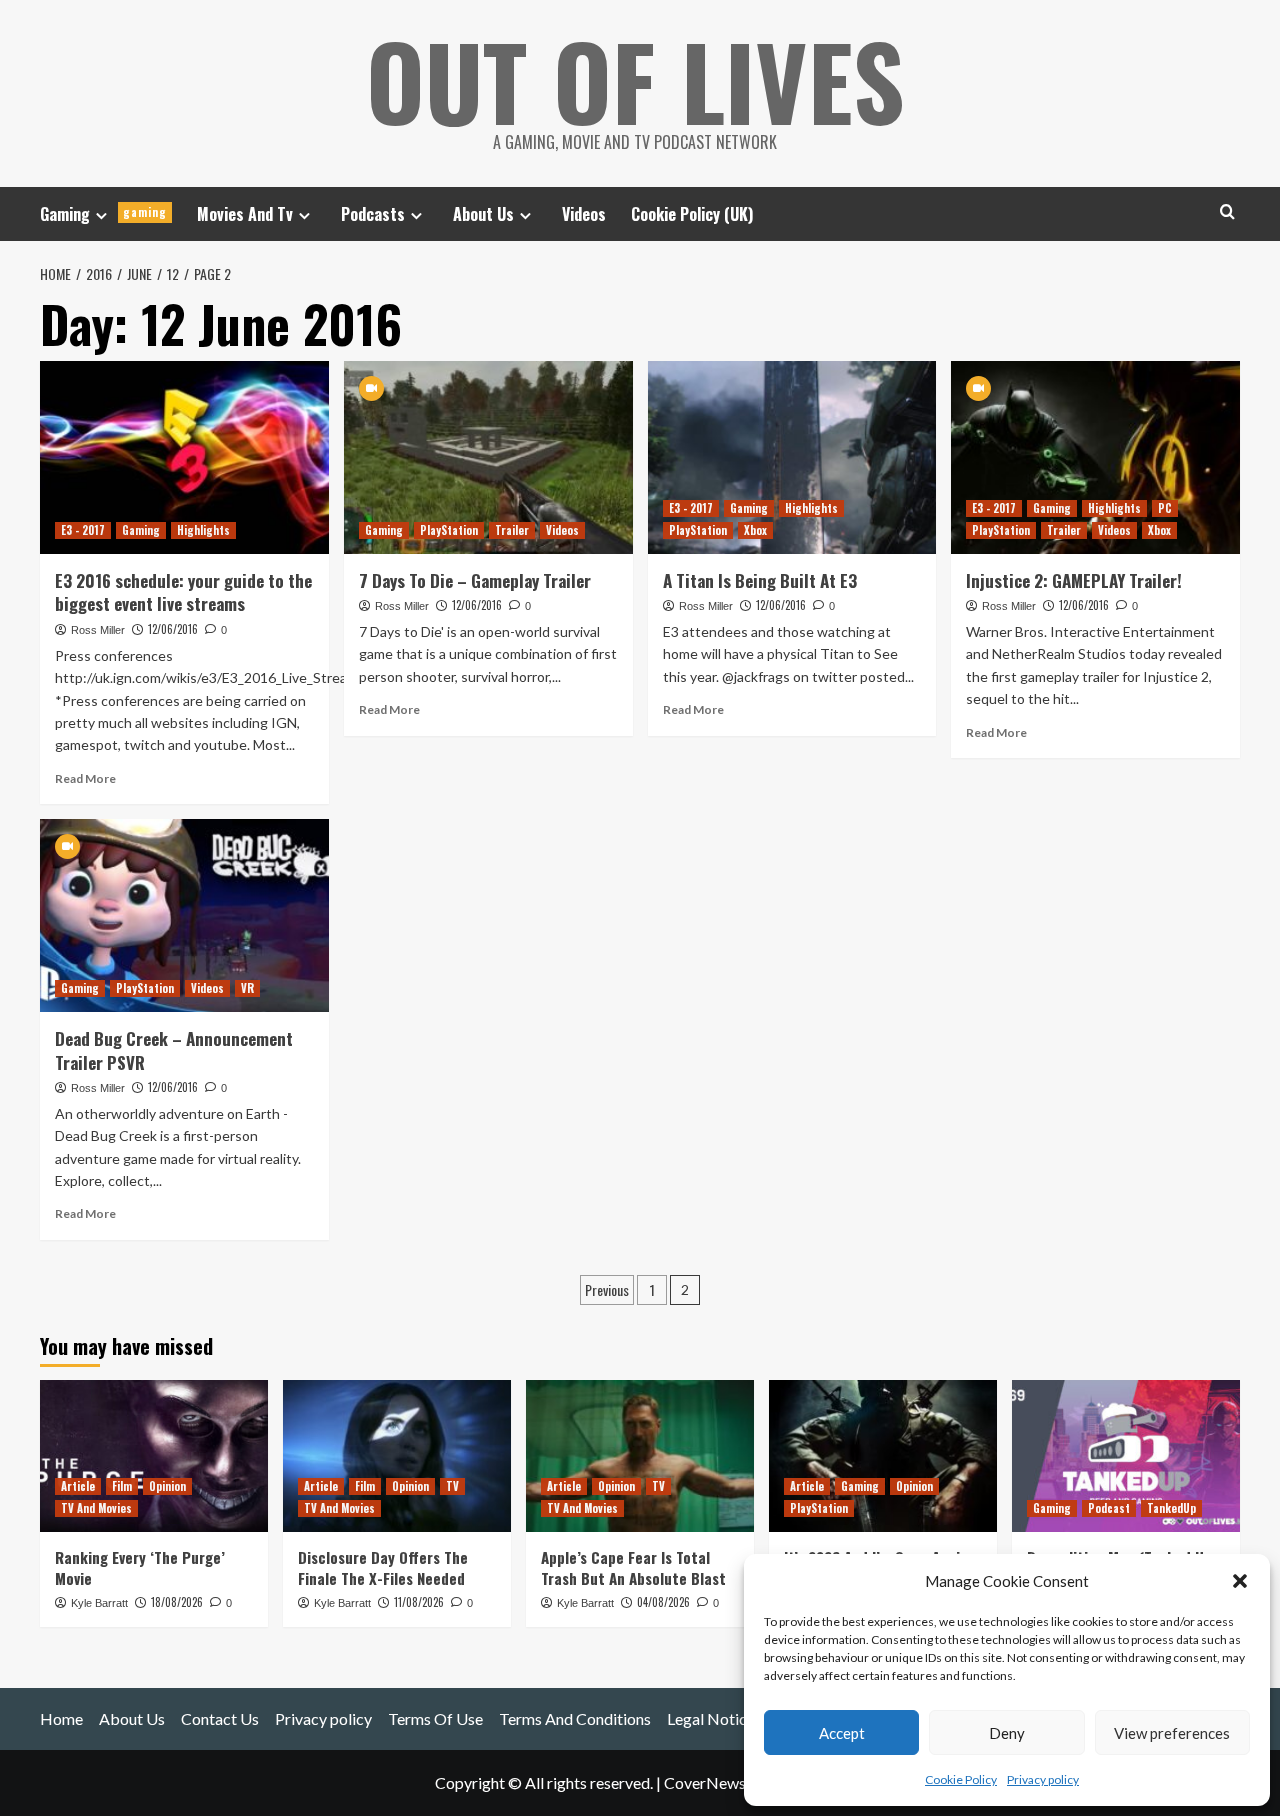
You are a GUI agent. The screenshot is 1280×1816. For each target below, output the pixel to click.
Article (78, 1486)
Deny (1007, 1733)
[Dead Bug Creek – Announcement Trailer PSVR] (184, 915)
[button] (1240, 1581)
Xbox (755, 530)
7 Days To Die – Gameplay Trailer (475, 580)
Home (61, 1718)
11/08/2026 (419, 1602)
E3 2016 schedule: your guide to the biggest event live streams (183, 592)
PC (1165, 508)
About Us (483, 214)
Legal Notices (714, 1718)
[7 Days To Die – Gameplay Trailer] (488, 457)
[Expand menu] (101, 215)
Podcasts (373, 214)
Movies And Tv (245, 214)
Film (122, 1486)
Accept (842, 1733)
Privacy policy (1043, 1779)
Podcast (1109, 1508)
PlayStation (449, 530)
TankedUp (1171, 1508)
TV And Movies (96, 1508)
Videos (584, 214)
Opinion (167, 1486)
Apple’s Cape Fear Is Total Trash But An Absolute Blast (633, 1567)
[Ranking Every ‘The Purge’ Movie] (154, 1456)
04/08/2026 (663, 1602)
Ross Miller (98, 630)
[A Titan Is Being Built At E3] (792, 457)
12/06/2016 (173, 629)
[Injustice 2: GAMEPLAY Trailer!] (1095, 457)
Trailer (512, 530)
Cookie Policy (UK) (692, 214)
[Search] (1227, 211)
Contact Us (220, 1718)
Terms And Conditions (575, 1718)
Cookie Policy (961, 1779)
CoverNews (705, 1782)
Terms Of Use (435, 1718)
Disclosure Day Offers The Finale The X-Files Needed (383, 1567)
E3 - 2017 (83, 530)
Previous (607, 1289)
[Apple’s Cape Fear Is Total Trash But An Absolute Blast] (640, 1456)
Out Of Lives (635, 80)
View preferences (1172, 1733)
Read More (85, 778)
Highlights (203, 530)
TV (452, 1486)
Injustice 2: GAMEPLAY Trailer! (1074, 580)
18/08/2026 (177, 1602)
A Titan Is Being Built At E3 (760, 580)
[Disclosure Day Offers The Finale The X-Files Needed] (397, 1456)
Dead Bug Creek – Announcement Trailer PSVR (174, 1050)
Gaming (103, 214)
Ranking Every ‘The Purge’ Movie (140, 1567)
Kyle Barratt (99, 1603)
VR (247, 988)
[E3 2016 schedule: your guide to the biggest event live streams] (184, 457)
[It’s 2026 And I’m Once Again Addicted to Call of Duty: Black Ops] (883, 1456)
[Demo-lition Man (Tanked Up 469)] (1126, 1456)
